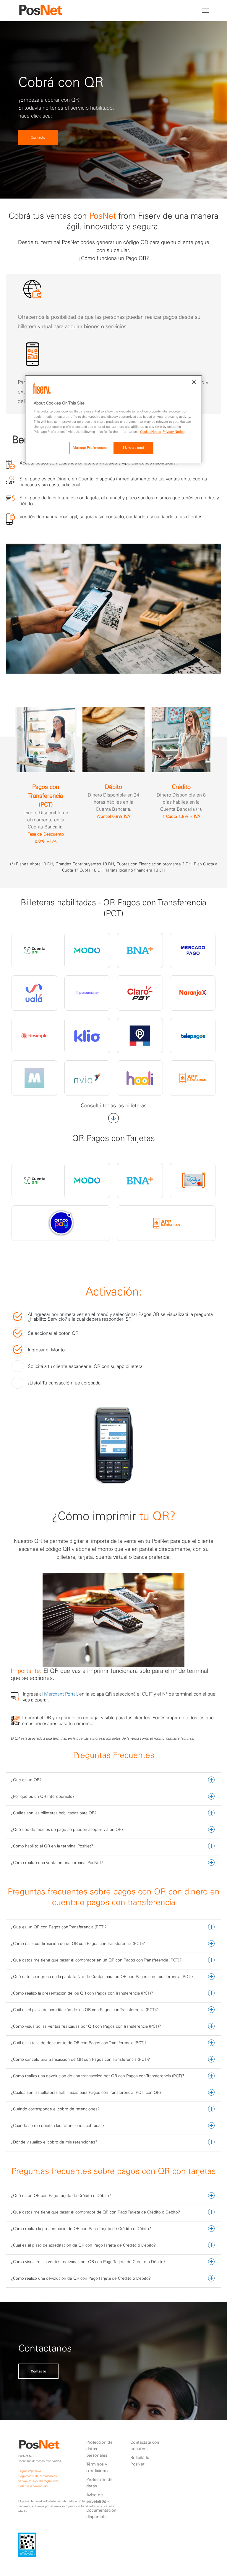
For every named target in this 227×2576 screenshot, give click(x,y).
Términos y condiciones (98, 2467)
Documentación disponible (101, 2513)
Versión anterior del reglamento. (39, 2481)
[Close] (194, 382)
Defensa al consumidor (33, 2486)
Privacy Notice (174, 432)
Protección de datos (99, 2483)
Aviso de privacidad (96, 2498)
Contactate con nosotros (145, 2445)
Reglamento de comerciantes (38, 2476)
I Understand (133, 448)
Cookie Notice (151, 432)
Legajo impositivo (30, 2471)
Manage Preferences (90, 448)
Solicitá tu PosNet (140, 2461)
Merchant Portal (60, 1694)
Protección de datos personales (99, 2449)
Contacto (38, 137)
